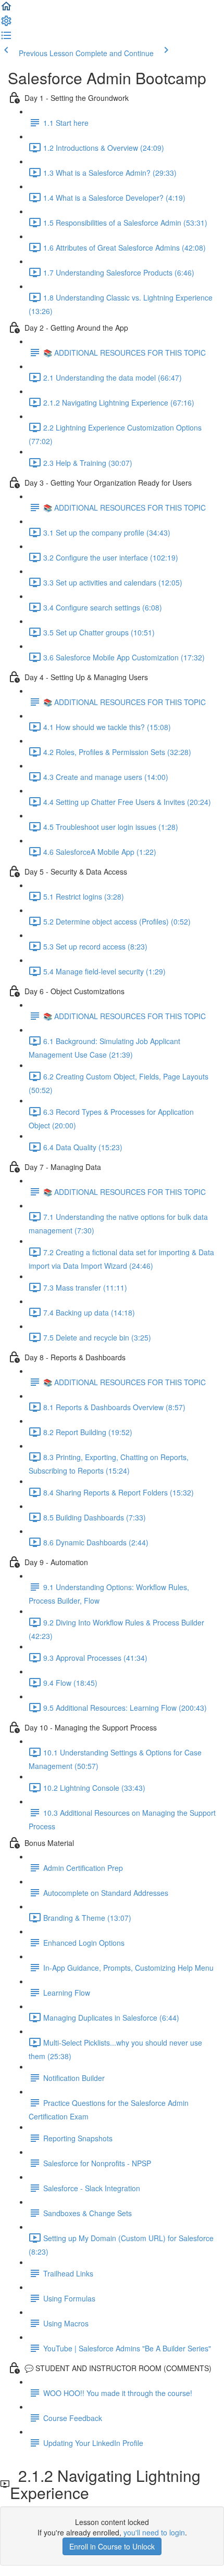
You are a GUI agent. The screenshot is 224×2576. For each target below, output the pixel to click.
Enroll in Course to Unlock (112, 2546)
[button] (6, 9)
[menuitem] (6, 24)
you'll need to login (154, 2532)
